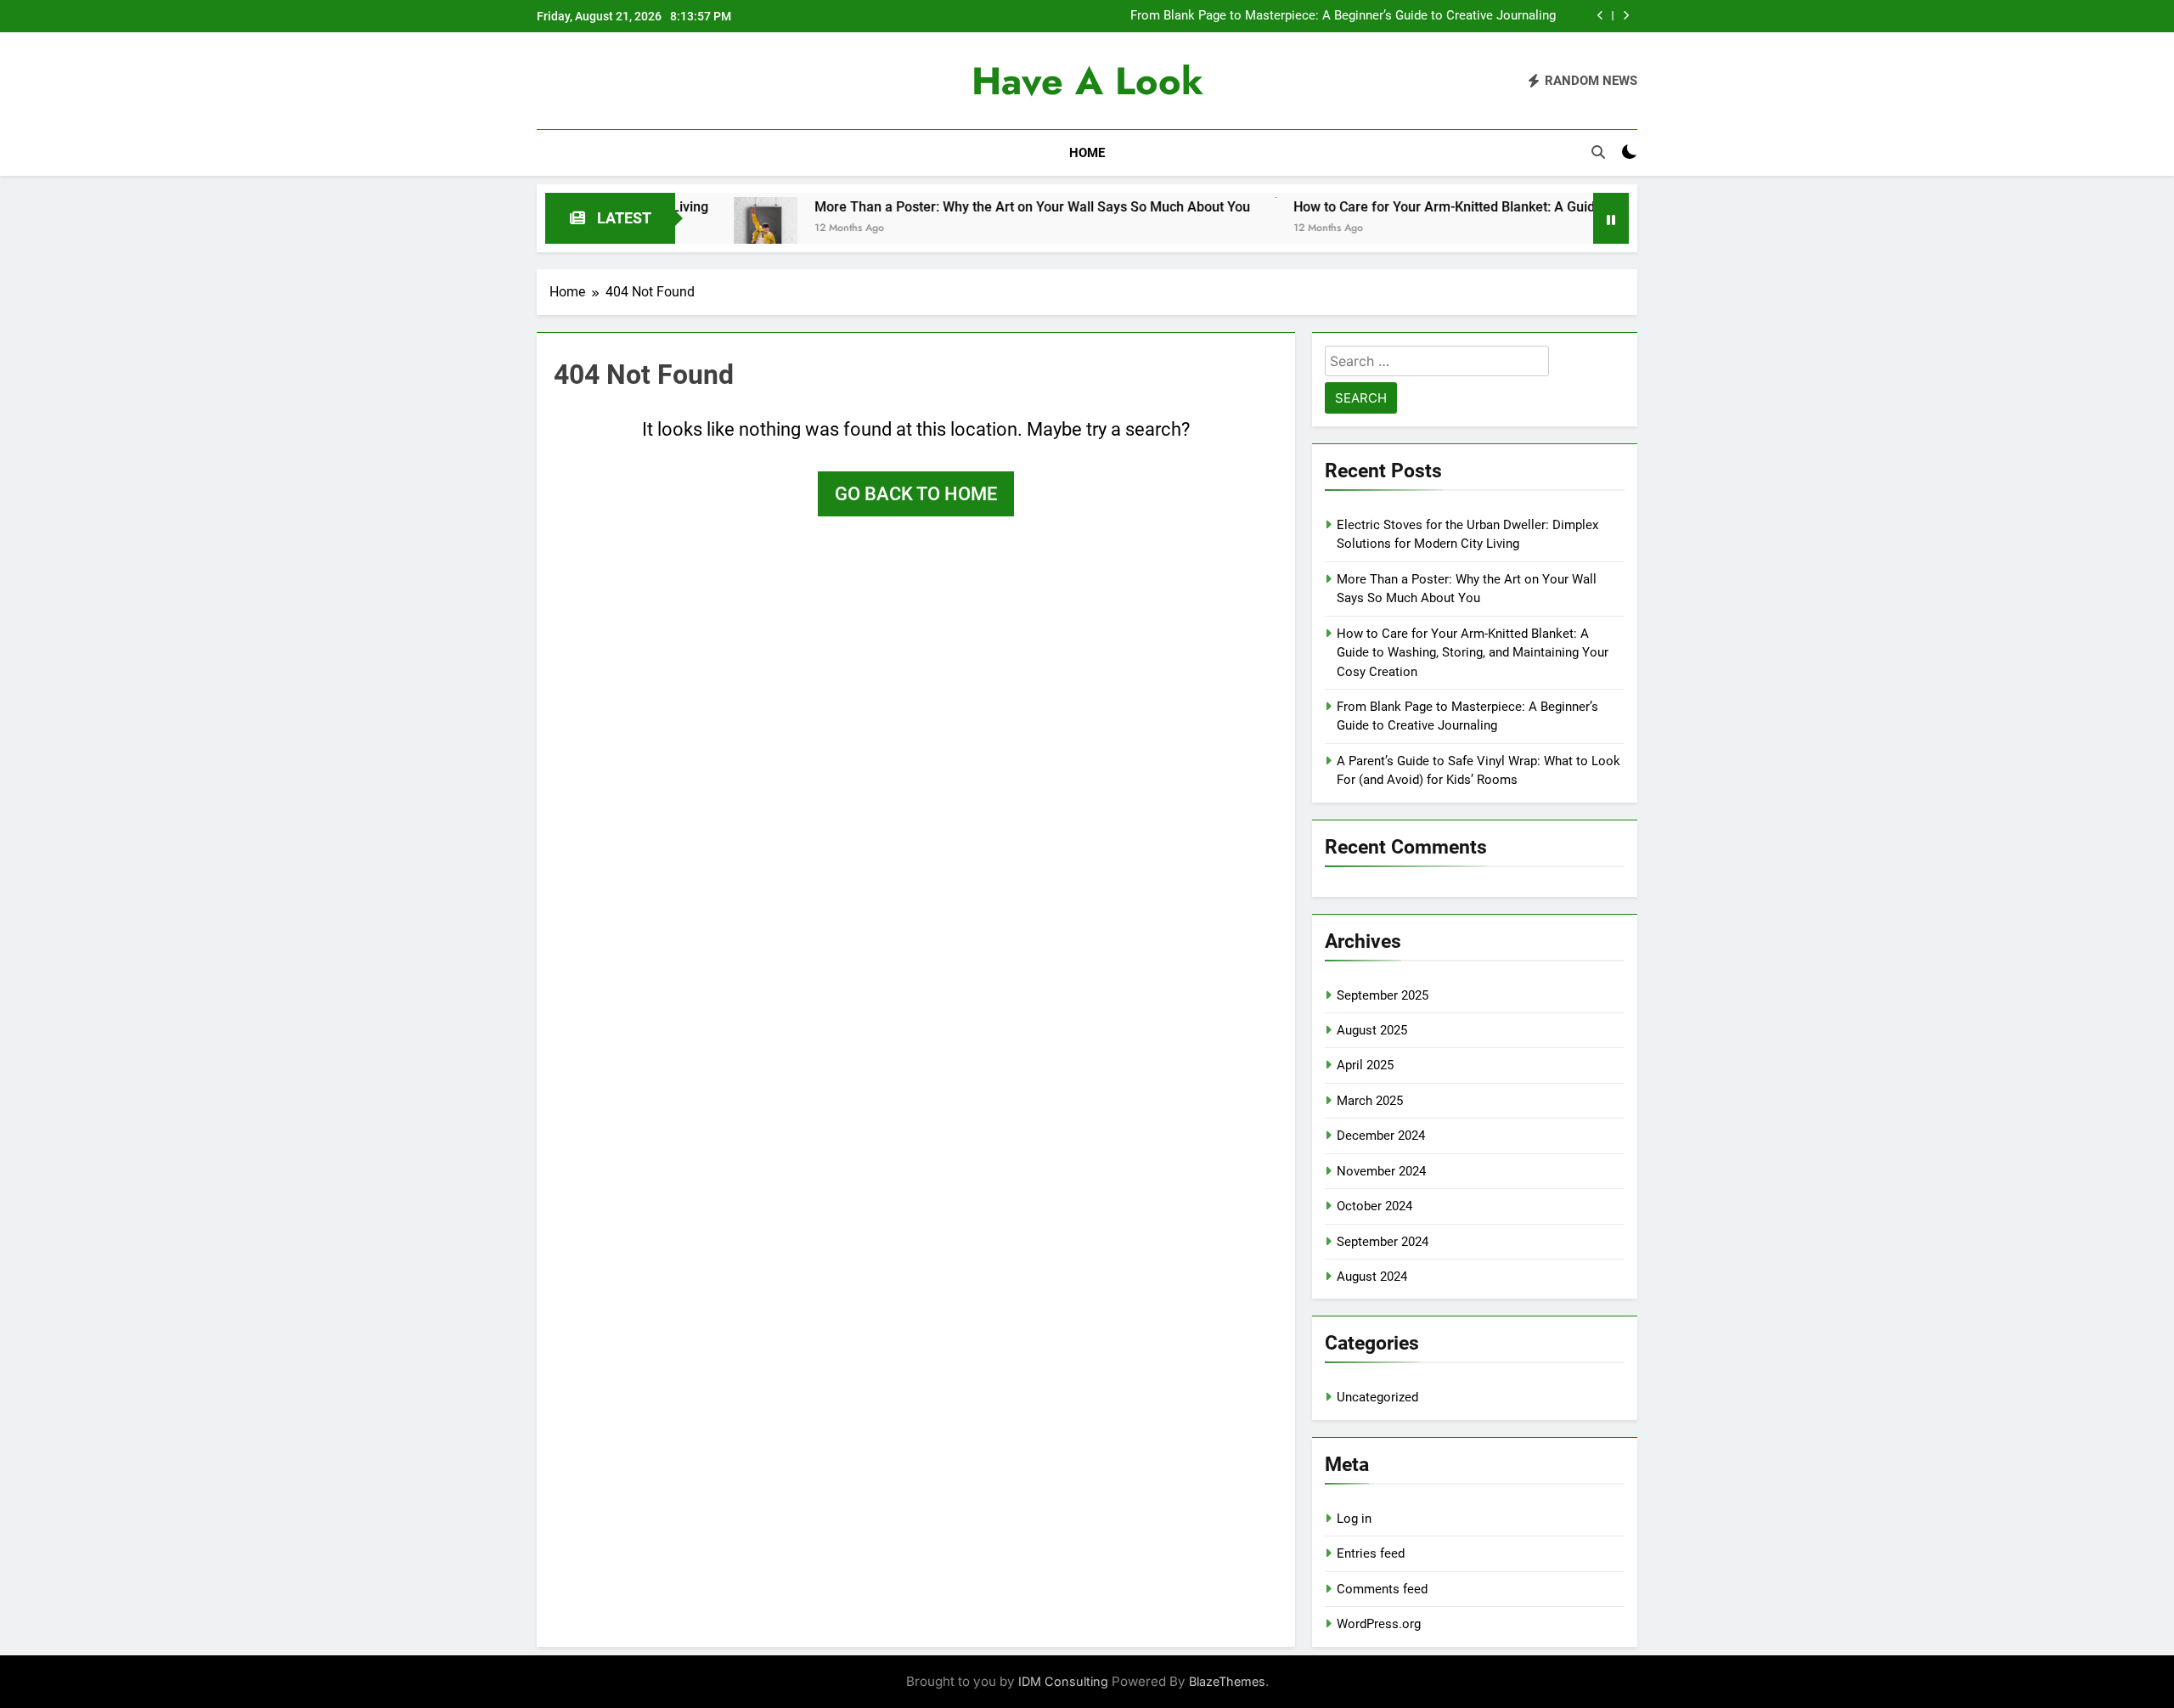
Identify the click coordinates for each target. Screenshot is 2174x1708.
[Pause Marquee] (1611, 218)
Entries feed (1371, 1553)
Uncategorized (1377, 1397)
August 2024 (1372, 1277)
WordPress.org (1379, 1624)
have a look (1087, 81)
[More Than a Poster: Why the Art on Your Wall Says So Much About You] (694, 229)
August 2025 (1372, 1030)
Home (1087, 153)
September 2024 (1383, 1242)
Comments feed (1382, 1589)
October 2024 (1374, 1206)
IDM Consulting (1063, 1681)
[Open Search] (1598, 152)
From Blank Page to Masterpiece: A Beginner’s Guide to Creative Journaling (1343, 16)
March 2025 (1370, 1101)
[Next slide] (1626, 16)
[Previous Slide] (1600, 16)
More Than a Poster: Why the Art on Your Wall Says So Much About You (961, 207)
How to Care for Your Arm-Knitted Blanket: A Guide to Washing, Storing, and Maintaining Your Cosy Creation (1550, 207)
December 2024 (1381, 1136)
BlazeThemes (1227, 1681)
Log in (1354, 1519)
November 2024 (1381, 1171)
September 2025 (1383, 995)
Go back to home (916, 494)
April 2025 (1365, 1065)
